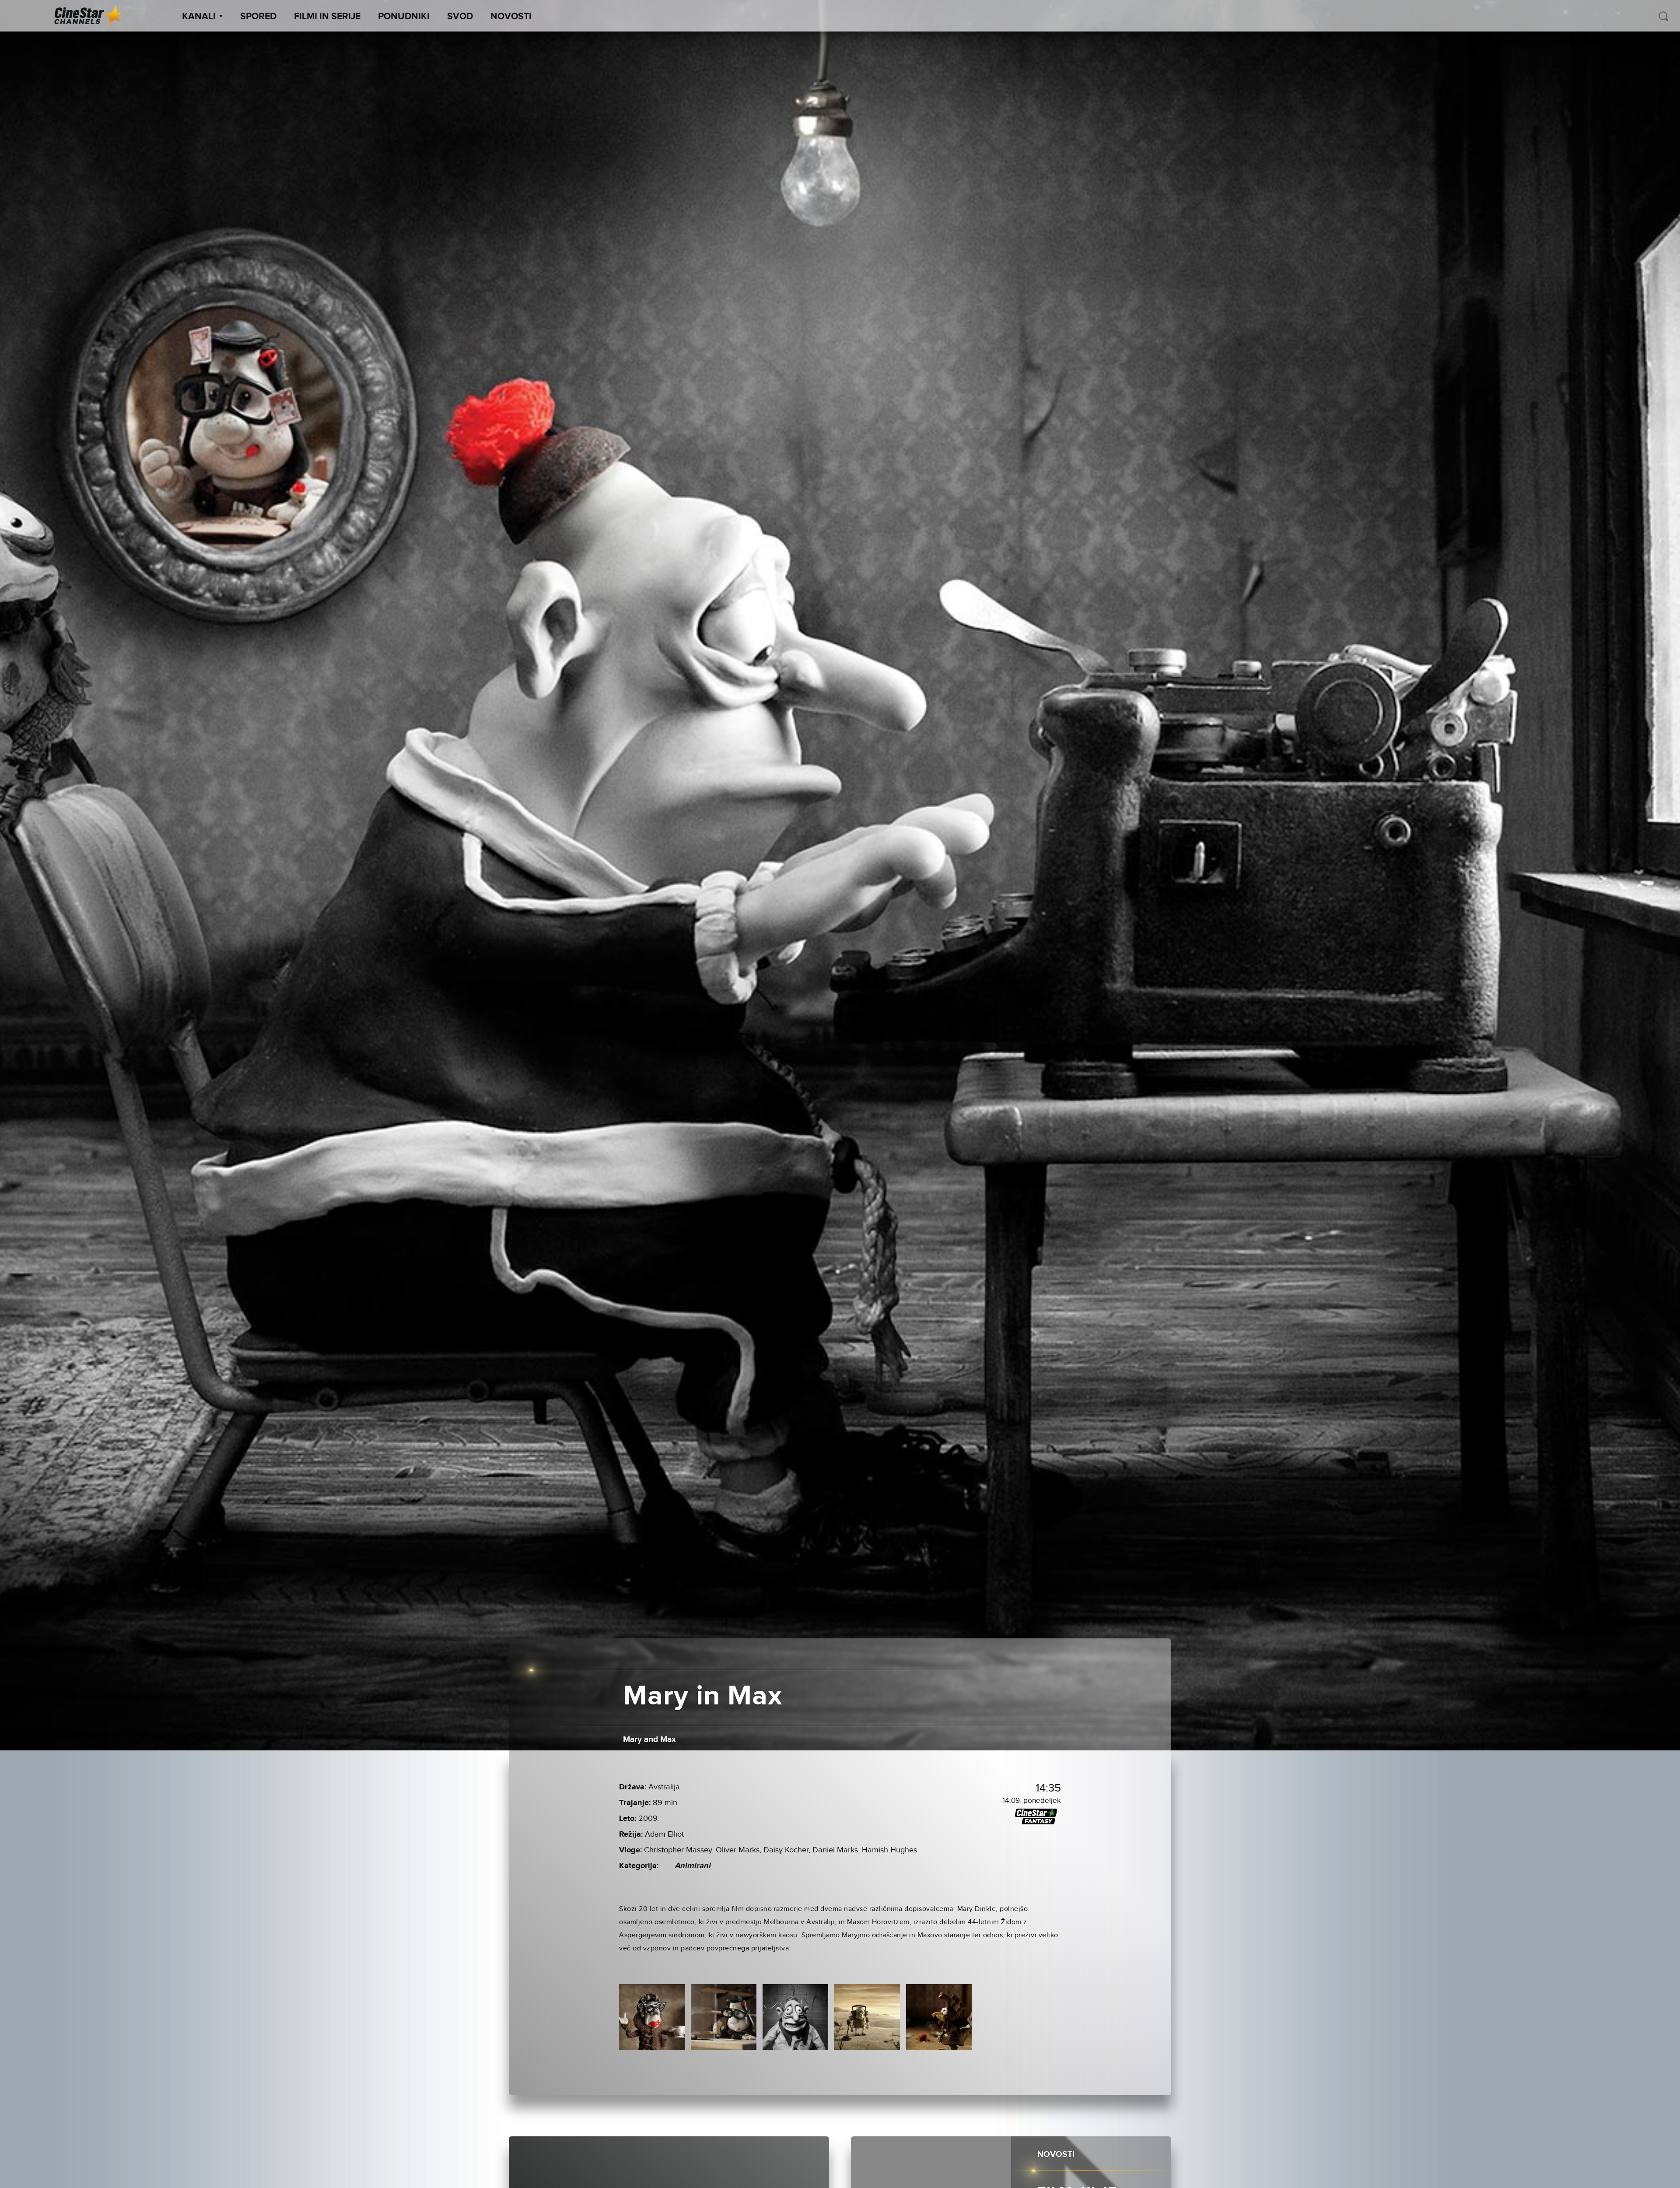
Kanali (199, 17)
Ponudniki (404, 17)
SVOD (460, 17)
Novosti (511, 17)
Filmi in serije (327, 17)
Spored (258, 17)
